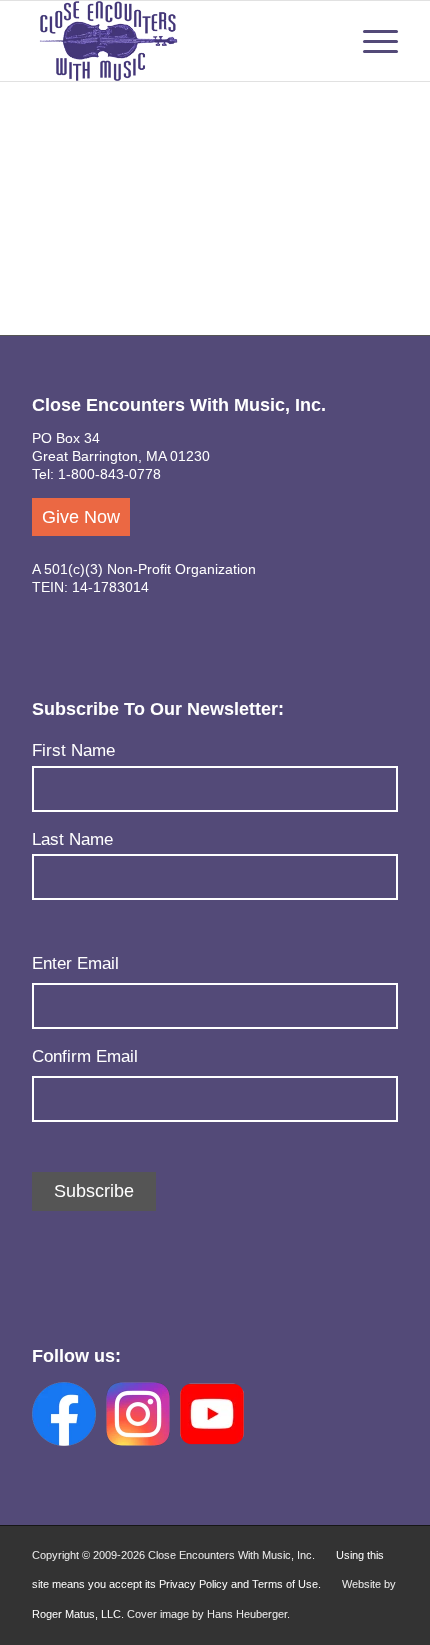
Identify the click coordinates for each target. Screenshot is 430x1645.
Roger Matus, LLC (76, 1614)
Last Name (72, 839)
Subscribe (94, 1191)
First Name (73, 750)
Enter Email (75, 963)
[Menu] (370, 41)
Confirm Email (85, 1056)
